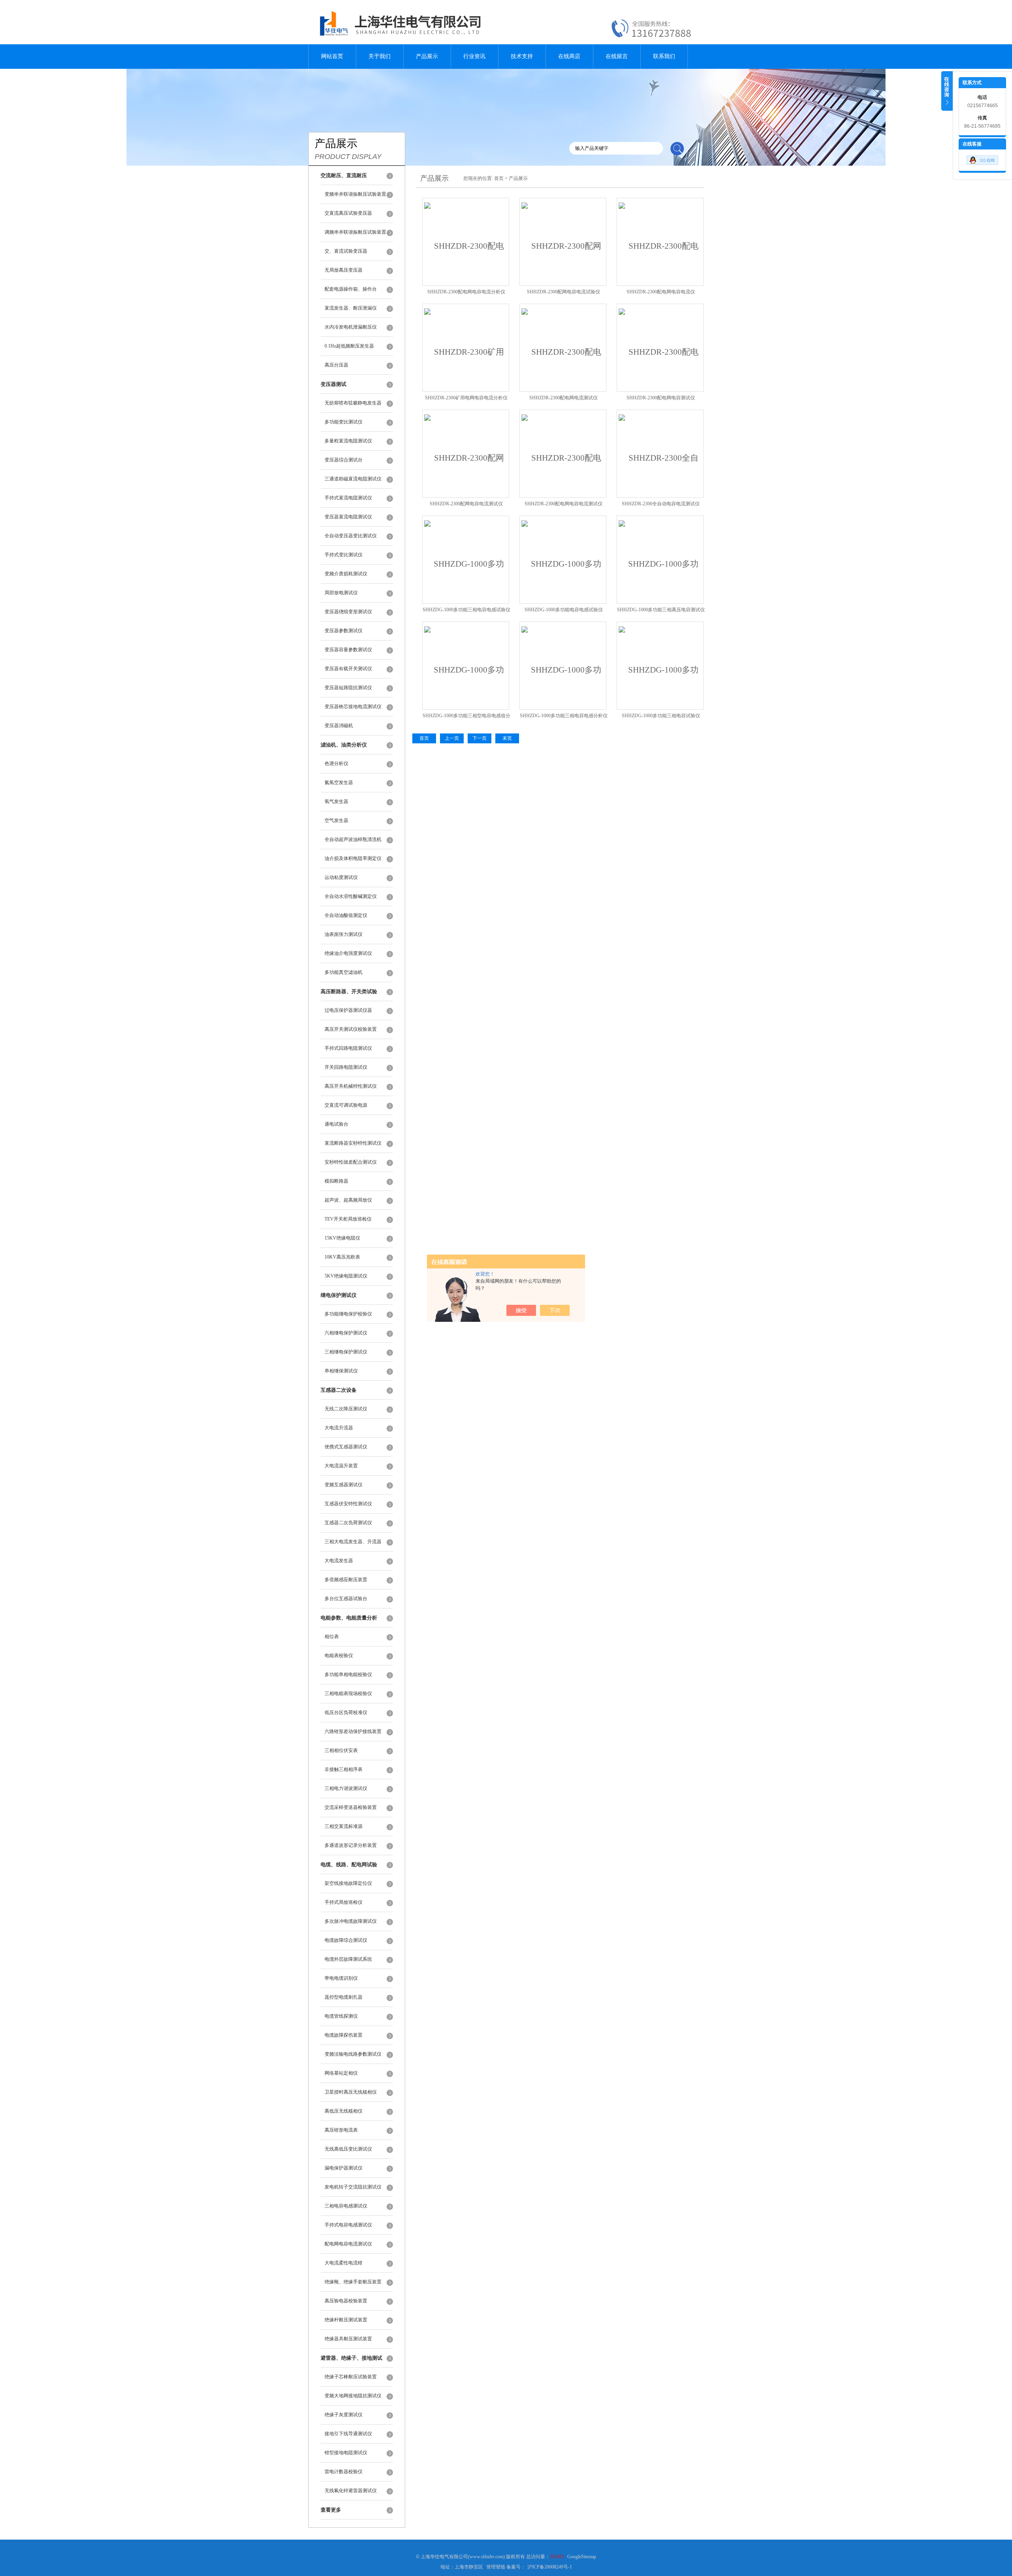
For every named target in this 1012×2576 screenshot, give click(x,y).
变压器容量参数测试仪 (348, 650)
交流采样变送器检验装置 (351, 1807)
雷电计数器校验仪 (344, 2472)
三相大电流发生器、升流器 (353, 1542)
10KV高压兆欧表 (342, 1257)
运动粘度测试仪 (341, 877)
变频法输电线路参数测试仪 (353, 2054)
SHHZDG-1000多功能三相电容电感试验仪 (466, 610)
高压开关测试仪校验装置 (351, 1029)
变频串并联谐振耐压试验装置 (355, 194)
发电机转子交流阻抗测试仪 (353, 2187)
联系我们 (664, 56)
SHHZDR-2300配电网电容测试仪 (661, 398)
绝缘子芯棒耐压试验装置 (351, 2377)
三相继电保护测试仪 (346, 1352)
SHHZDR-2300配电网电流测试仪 (564, 398)
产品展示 (427, 56)
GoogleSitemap (582, 2557)
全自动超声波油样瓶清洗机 (353, 839)
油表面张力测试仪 (344, 934)
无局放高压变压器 (344, 270)
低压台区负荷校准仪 (346, 1712)
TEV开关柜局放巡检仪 (348, 1219)
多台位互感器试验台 (346, 1599)
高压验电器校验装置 (346, 2301)
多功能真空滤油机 (344, 972)
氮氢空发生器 (339, 782)
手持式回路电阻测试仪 (348, 1048)
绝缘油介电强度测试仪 (348, 953)
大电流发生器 (339, 1561)
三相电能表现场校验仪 (348, 1693)
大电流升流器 (339, 1428)
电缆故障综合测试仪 (346, 1940)
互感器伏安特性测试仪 (348, 1504)
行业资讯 (474, 56)
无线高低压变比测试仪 (348, 2149)
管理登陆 (496, 2567)
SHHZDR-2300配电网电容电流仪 (661, 292)
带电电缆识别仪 (341, 1978)
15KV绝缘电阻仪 (342, 1238)
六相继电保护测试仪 (346, 1333)
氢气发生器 (336, 801)
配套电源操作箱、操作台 (351, 289)
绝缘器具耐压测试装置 (348, 2339)
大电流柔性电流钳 (344, 2263)
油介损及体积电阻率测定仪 (353, 858)
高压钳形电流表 (341, 2130)
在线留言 (617, 56)
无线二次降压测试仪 (346, 1409)
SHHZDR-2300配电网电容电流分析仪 (466, 292)
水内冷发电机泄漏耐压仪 (351, 327)
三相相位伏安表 (341, 1750)
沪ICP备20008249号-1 (550, 2567)
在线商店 (569, 56)
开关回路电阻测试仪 (346, 1067)
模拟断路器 (336, 1181)
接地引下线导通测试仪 (348, 2434)
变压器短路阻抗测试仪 (348, 688)
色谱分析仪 (336, 764)
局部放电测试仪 (341, 593)
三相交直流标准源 (344, 1826)
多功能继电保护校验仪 (348, 1314)
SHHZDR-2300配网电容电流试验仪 (564, 292)
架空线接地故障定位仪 (348, 1883)
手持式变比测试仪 (344, 555)
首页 (499, 178)
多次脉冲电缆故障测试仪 (351, 1921)
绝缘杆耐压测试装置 (346, 2320)
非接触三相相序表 (344, 1769)
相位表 (332, 1637)
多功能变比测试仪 (344, 422)
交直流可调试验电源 (346, 1105)
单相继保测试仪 (341, 1371)
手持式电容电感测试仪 (348, 2225)
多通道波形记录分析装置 (351, 1845)
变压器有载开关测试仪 (348, 669)
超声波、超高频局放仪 (348, 1200)
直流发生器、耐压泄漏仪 (351, 308)
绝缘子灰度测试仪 (344, 2415)
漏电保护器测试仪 (344, 2168)
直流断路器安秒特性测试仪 (353, 1143)
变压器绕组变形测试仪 (348, 612)
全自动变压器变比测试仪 (351, 536)
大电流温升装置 (341, 1466)
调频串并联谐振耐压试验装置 (355, 232)
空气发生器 (336, 820)
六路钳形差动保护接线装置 (353, 1731)
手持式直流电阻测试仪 (348, 498)
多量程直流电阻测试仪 (348, 441)
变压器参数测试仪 (344, 631)
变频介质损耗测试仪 (346, 574)
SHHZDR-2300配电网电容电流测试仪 (564, 504)
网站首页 (332, 56)
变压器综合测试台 (344, 460)
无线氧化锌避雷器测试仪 (351, 2491)
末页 (507, 738)
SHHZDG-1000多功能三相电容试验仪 (661, 716)
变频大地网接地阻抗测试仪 (353, 2396)
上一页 (452, 738)
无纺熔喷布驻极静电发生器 (353, 403)
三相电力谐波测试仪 (346, 1788)
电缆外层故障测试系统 (348, 1959)
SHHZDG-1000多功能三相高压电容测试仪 (661, 610)
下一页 (480, 738)
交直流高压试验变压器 (348, 213)
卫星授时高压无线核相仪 (351, 2092)
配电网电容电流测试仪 (348, 2244)
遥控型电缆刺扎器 (344, 1997)
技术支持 (522, 56)
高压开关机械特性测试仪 (351, 1086)
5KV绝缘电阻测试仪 (346, 1276)
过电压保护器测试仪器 (348, 1010)
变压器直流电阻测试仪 (348, 517)
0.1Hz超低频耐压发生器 (349, 346)
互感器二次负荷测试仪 (348, 1523)
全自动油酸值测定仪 (346, 915)
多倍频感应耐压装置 (346, 1580)
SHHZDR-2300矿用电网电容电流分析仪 (466, 398)
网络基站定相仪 (341, 2073)
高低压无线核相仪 (344, 2111)
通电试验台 (336, 1124)
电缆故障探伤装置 (344, 2035)
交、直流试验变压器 (346, 251)
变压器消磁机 (339, 726)
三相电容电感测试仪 (346, 2206)
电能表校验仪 (339, 1656)
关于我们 (379, 56)
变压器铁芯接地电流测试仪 (353, 707)
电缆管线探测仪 (341, 2016)
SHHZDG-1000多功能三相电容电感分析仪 (564, 716)
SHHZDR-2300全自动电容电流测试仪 (661, 504)
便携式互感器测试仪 (346, 1447)
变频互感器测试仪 (344, 1485)
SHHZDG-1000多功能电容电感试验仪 (564, 610)
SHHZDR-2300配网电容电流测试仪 (466, 504)
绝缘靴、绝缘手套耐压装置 (353, 2282)
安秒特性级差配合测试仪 (351, 1162)
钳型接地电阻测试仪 (346, 2453)
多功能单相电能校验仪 (348, 1674)
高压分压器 (336, 365)
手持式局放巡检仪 (344, 1902)
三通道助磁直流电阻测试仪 (353, 479)
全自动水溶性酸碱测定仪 (351, 896)
